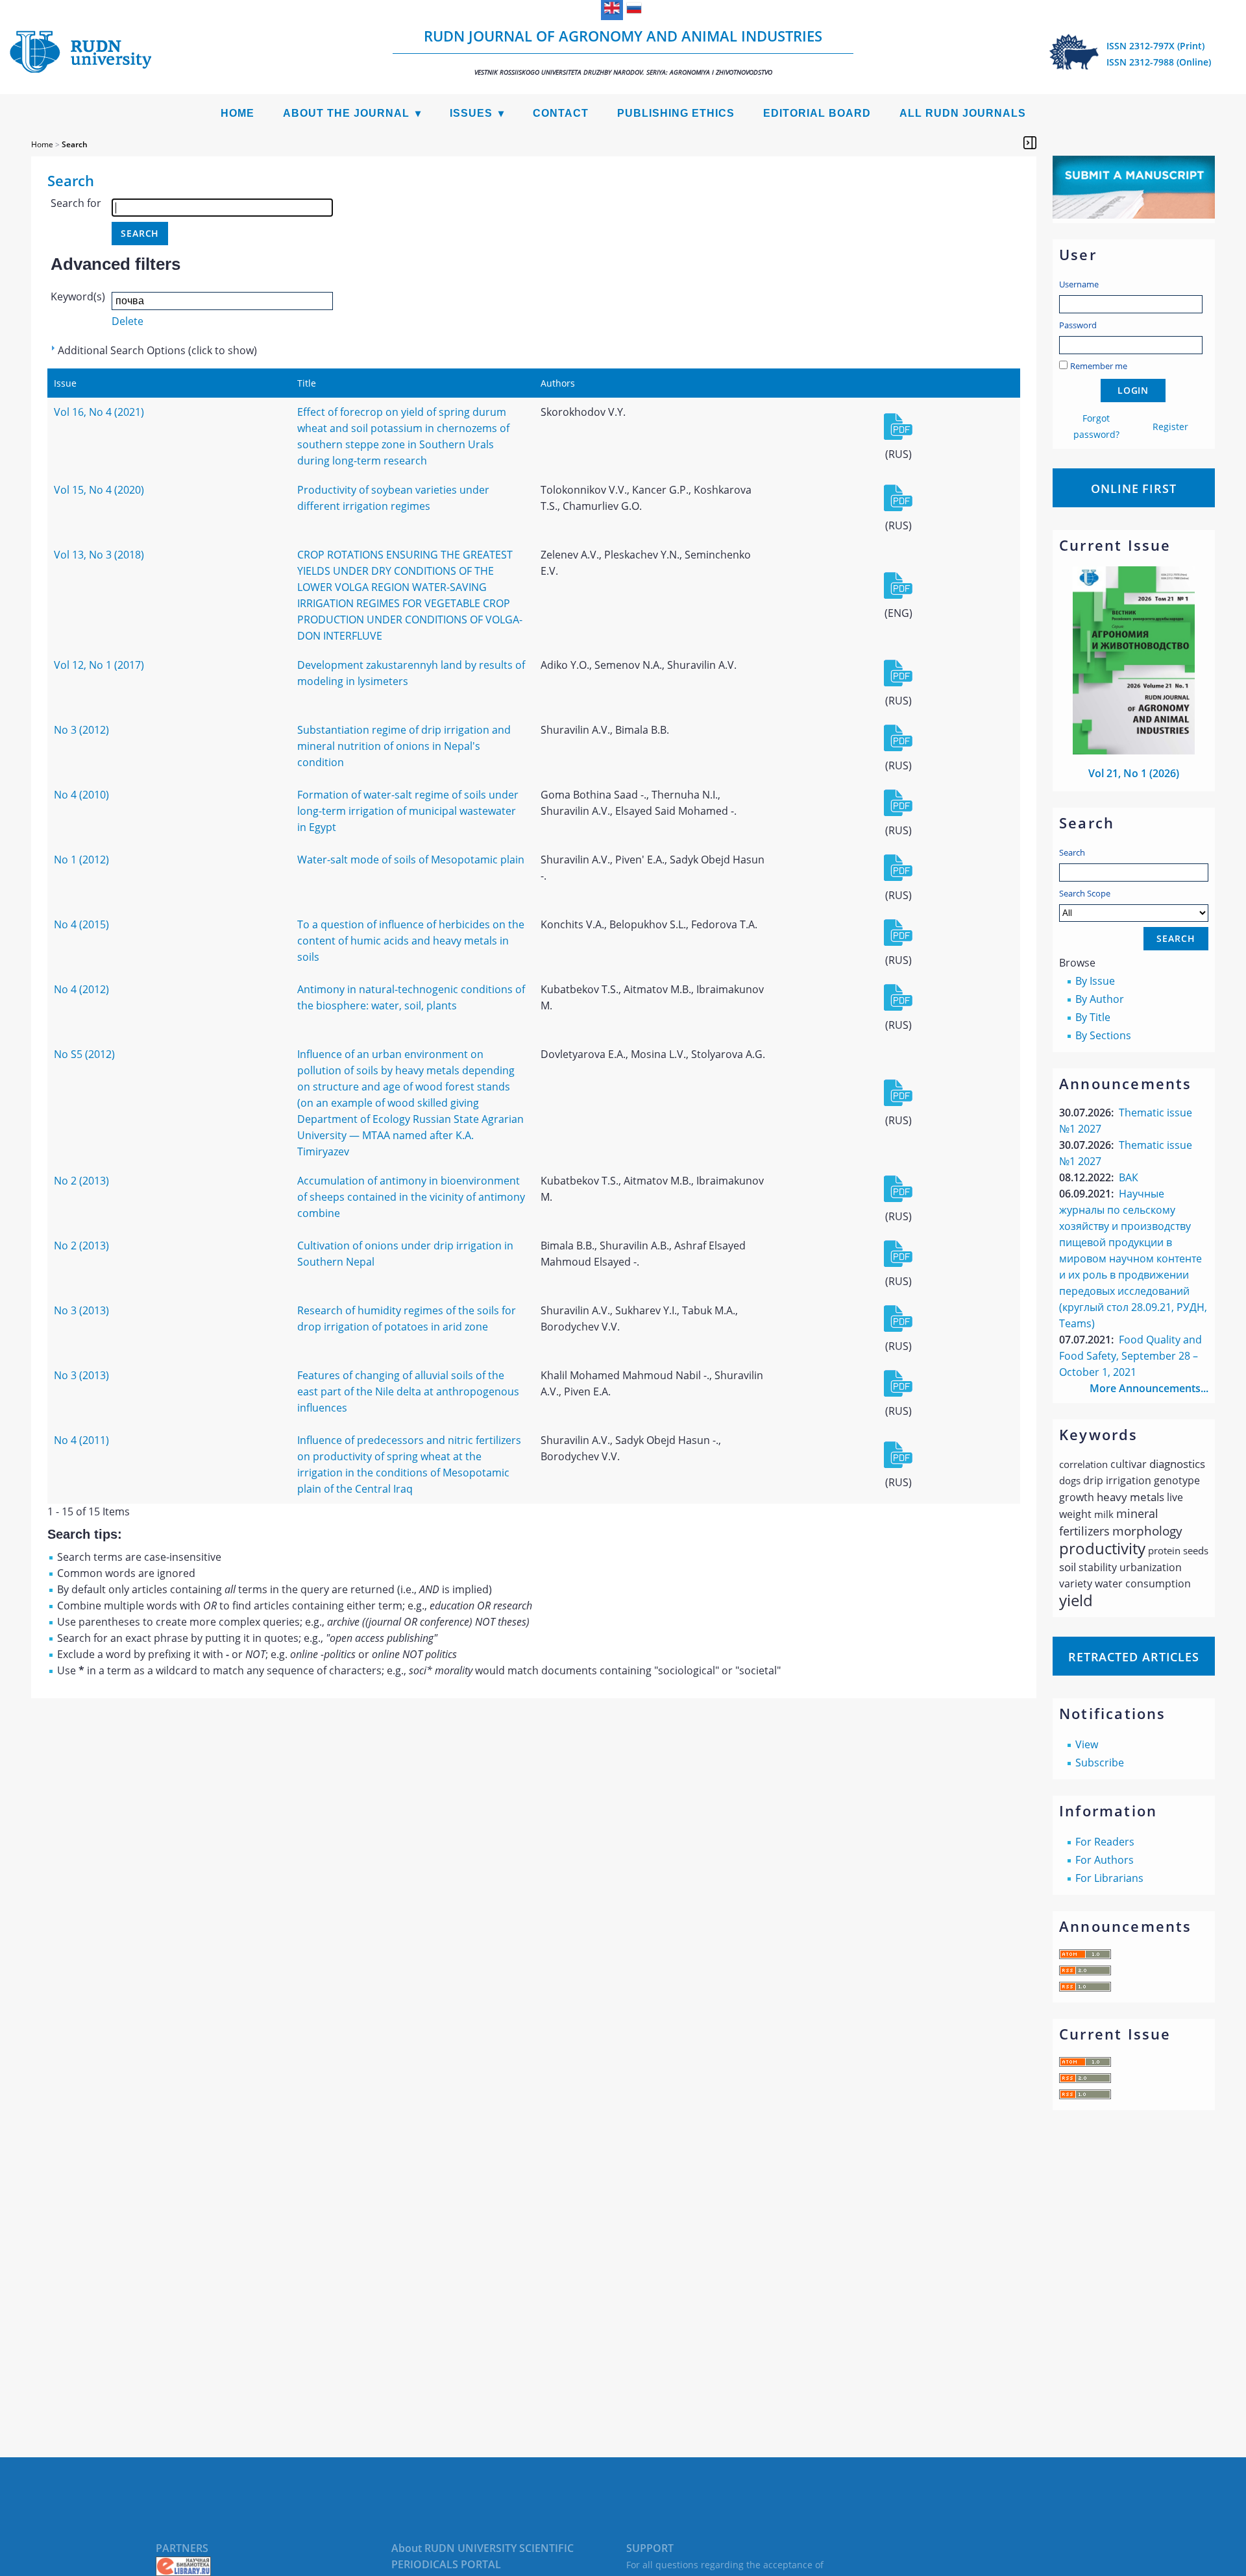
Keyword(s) (78, 296)
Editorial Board (817, 113)
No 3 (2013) (81, 1310)
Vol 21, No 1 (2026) (1134, 773)
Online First (1134, 488)
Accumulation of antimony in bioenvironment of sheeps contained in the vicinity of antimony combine (411, 1197)
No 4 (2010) (81, 795)
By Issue (1095, 981)
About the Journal (346, 113)
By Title (1093, 1017)
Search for (76, 203)
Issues (471, 113)
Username (1079, 284)
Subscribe (1100, 1763)
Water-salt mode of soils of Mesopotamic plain (411, 860)
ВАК (1129, 1177)
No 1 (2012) (81, 860)
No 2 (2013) (81, 1181)
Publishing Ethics (676, 113)
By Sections (1103, 1035)
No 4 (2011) (81, 1440)
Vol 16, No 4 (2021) (99, 412)
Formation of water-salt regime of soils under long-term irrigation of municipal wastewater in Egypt (408, 811)
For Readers (1105, 1842)
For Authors (1105, 1860)
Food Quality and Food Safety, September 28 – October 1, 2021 (1130, 1356)
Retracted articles (1134, 1657)
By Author (1100, 999)
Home (238, 113)
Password (1078, 325)
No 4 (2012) (81, 989)
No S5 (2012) (84, 1054)
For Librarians (1109, 1878)
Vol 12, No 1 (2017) (99, 665)
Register (1170, 427)
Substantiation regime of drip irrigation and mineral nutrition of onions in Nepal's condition (404, 746)
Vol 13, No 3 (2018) (99, 555)
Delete (128, 321)
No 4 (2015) (81, 924)
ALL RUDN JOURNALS (963, 113)
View (1087, 1744)
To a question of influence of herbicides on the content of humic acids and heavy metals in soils (411, 941)
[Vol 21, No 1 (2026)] (1134, 751)
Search (1072, 852)
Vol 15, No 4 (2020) (99, 490)
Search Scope (1085, 893)
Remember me (1099, 366)
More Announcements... (1149, 1388)
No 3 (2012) (81, 730)
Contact (561, 113)
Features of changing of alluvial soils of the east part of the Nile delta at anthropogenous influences (408, 1391)
